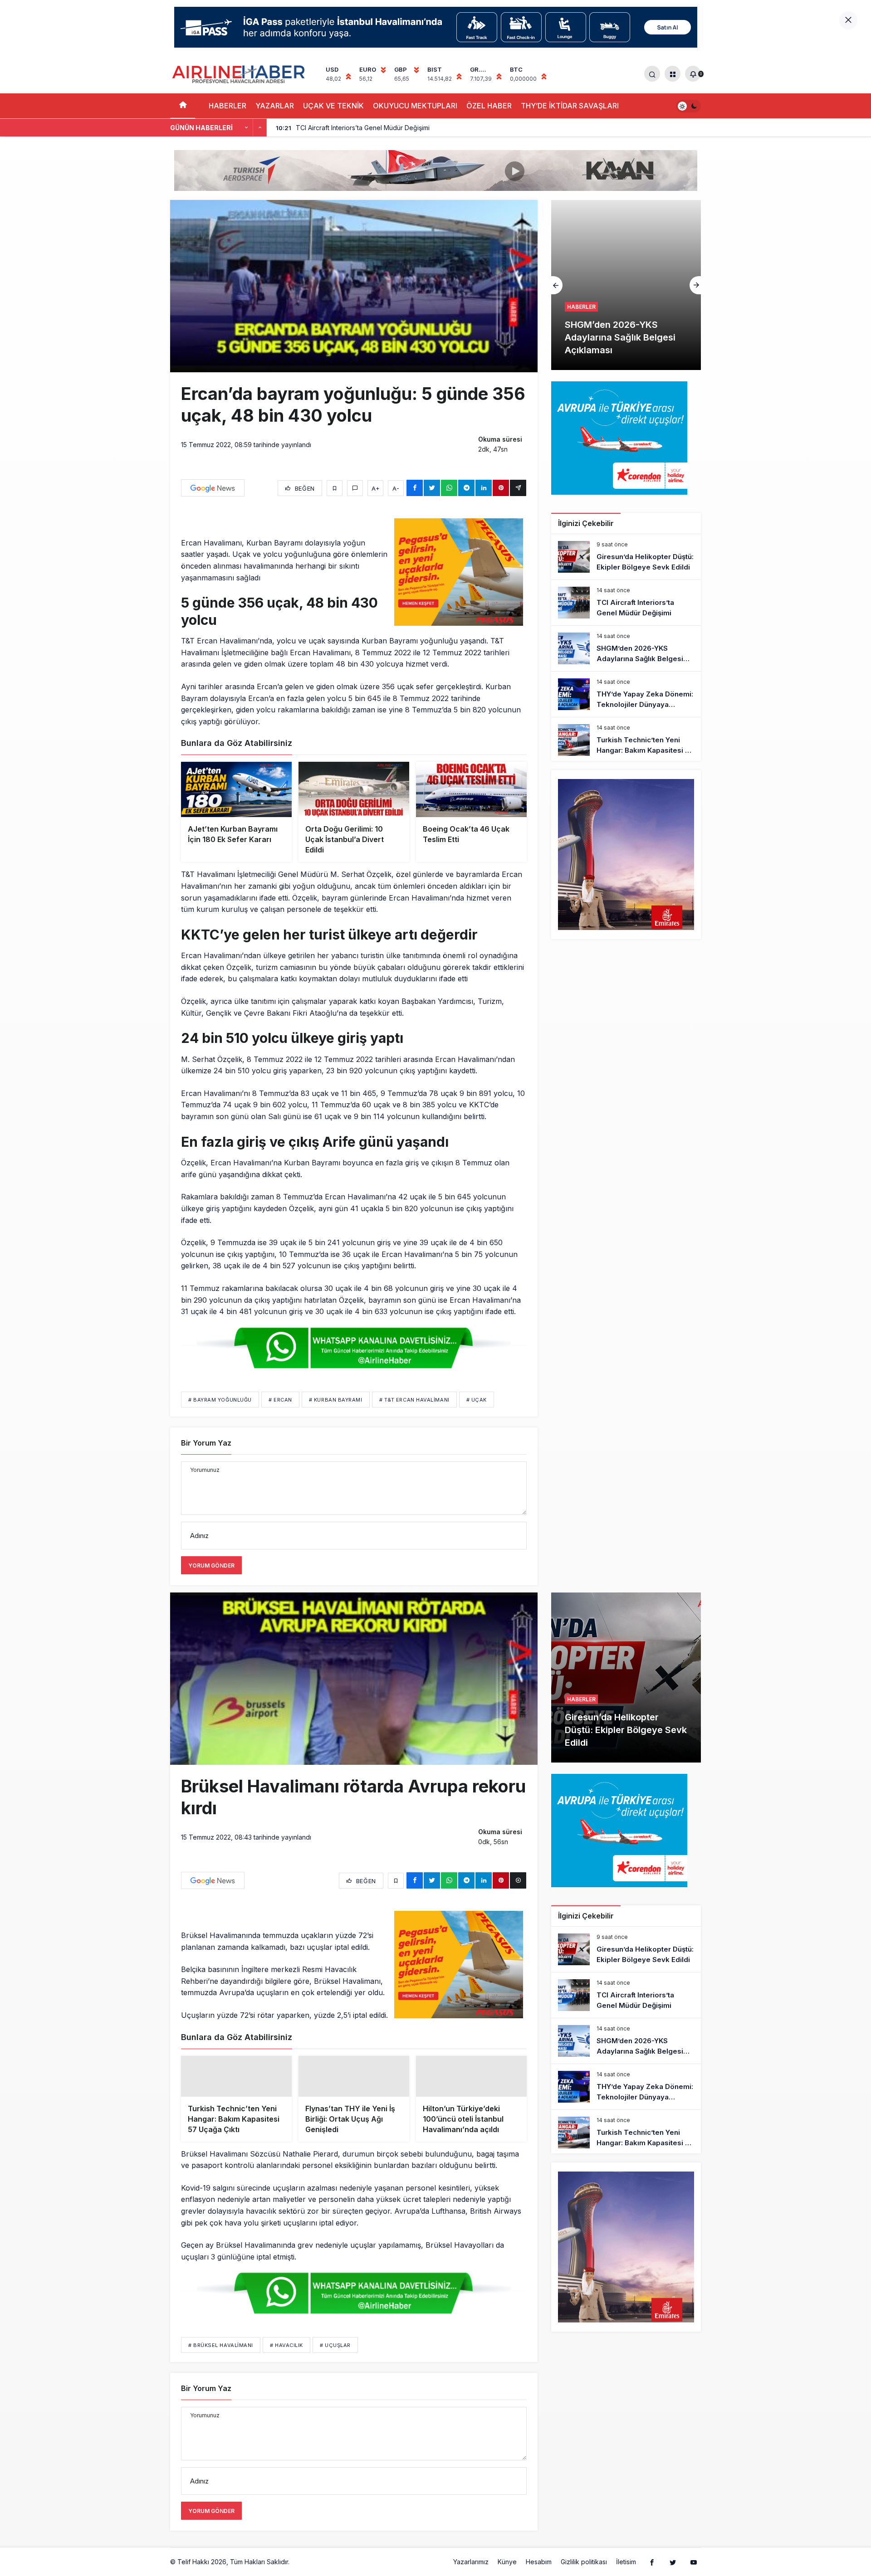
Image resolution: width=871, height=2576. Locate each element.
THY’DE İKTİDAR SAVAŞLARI (570, 106)
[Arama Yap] (652, 74)
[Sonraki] (260, 128)
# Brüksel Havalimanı (221, 2360)
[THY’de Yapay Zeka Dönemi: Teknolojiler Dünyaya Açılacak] (626, 694)
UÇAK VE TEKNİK (333, 106)
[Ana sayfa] (183, 106)
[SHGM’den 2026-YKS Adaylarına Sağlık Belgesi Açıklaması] (626, 648)
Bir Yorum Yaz (206, 1443)
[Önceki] (246, 128)
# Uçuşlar (335, 2360)
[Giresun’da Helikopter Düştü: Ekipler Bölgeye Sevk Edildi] (626, 557)
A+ (376, 488)
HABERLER (228, 106)
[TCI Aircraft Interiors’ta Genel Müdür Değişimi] (626, 603)
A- (396, 488)
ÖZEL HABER (489, 106)
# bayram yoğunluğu (220, 1400)
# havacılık (286, 2360)
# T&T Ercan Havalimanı (414, 1400)
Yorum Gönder (211, 1566)
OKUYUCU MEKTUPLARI (415, 106)
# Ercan (280, 1400)
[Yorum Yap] (355, 488)
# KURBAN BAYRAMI (336, 1400)
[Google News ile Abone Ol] (213, 488)
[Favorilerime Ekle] (335, 488)
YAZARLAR (275, 106)
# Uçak (477, 1400)
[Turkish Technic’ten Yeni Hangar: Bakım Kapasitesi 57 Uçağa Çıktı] (626, 740)
